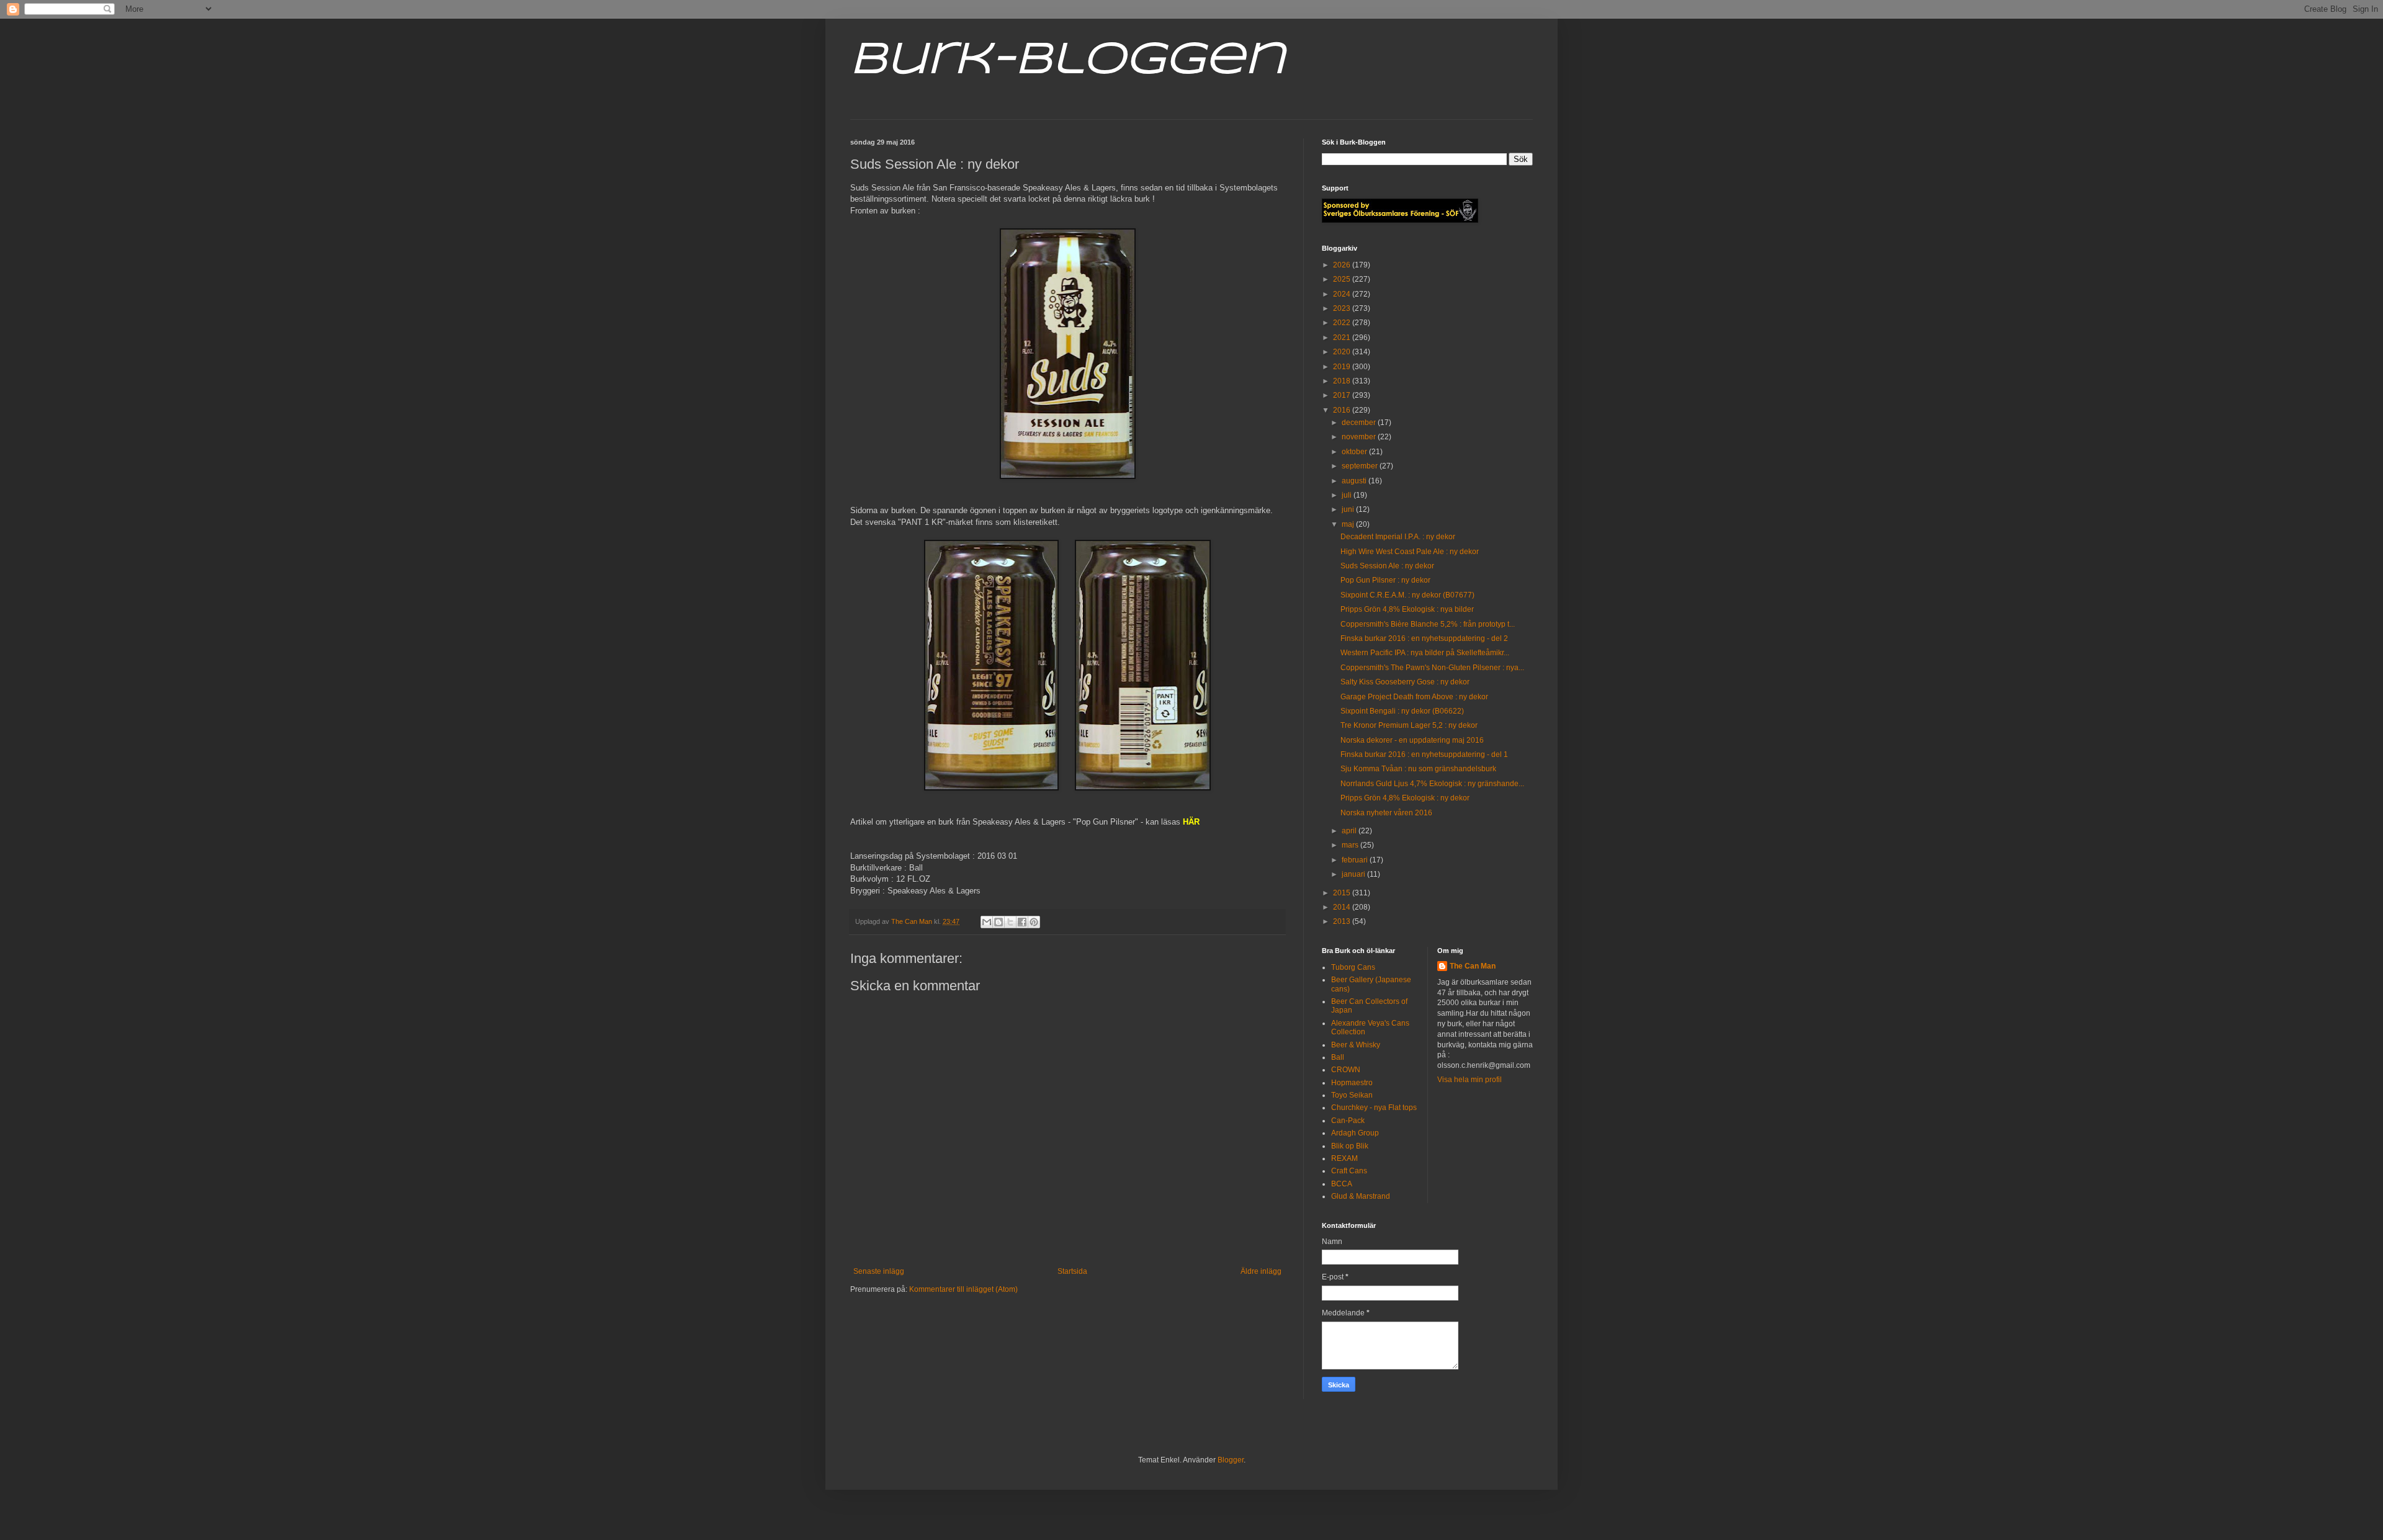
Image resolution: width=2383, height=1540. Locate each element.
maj (1349, 524)
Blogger (1231, 1460)
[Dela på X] (1010, 922)
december (1360, 423)
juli (1348, 495)
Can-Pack (1348, 1121)
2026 (1343, 265)
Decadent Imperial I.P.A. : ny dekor (1398, 537)
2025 (1343, 279)
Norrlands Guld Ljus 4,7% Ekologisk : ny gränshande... (1432, 784)
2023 (1343, 308)
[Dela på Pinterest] (1034, 922)
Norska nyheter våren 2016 (1386, 813)
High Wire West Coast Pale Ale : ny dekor (1410, 552)
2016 (1343, 410)
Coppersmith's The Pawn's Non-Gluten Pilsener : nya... (1432, 668)
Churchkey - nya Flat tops (1374, 1108)
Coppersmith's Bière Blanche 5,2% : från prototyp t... (1428, 624)
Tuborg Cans (1353, 967)
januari (1354, 874)
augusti (1355, 481)
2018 (1343, 381)
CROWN (1346, 1070)
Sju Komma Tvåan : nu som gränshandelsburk (1418, 769)
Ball (1338, 1057)
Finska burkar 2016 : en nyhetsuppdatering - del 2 (1424, 638)
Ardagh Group (1355, 1133)
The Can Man (1473, 966)
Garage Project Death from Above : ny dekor (1414, 697)
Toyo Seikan (1352, 1095)
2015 (1343, 893)
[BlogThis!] (999, 922)
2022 (1343, 323)
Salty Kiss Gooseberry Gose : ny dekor (1405, 682)
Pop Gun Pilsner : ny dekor (1385, 580)
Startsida (1072, 1271)
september (1361, 466)
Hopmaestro (1352, 1083)
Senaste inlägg (879, 1271)
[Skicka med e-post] (987, 922)
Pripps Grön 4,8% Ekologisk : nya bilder (1407, 609)
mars (1351, 845)
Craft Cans (1349, 1171)
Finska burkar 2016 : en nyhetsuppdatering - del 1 (1424, 754)
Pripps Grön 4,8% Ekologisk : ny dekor (1405, 798)
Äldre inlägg (1261, 1271)
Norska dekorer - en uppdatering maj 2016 (1412, 740)
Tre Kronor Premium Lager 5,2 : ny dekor (1409, 725)
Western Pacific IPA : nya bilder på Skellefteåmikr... (1425, 653)
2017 (1343, 395)
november (1360, 437)
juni (1349, 509)
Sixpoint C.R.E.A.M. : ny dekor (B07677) (1407, 595)
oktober (1355, 452)
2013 (1343, 921)
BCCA (1342, 1184)
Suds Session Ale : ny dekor (1387, 566)
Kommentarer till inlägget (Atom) (963, 1289)
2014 (1343, 907)
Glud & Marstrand (1361, 1196)
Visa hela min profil (1470, 1080)
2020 (1343, 352)
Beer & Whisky (1356, 1045)
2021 (1343, 338)
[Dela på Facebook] (1022, 922)
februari (1356, 860)
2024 (1343, 294)
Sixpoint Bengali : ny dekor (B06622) (1402, 711)
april (1350, 831)
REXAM (1344, 1158)
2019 (1343, 367)
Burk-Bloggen (1068, 61)
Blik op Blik (1350, 1146)
